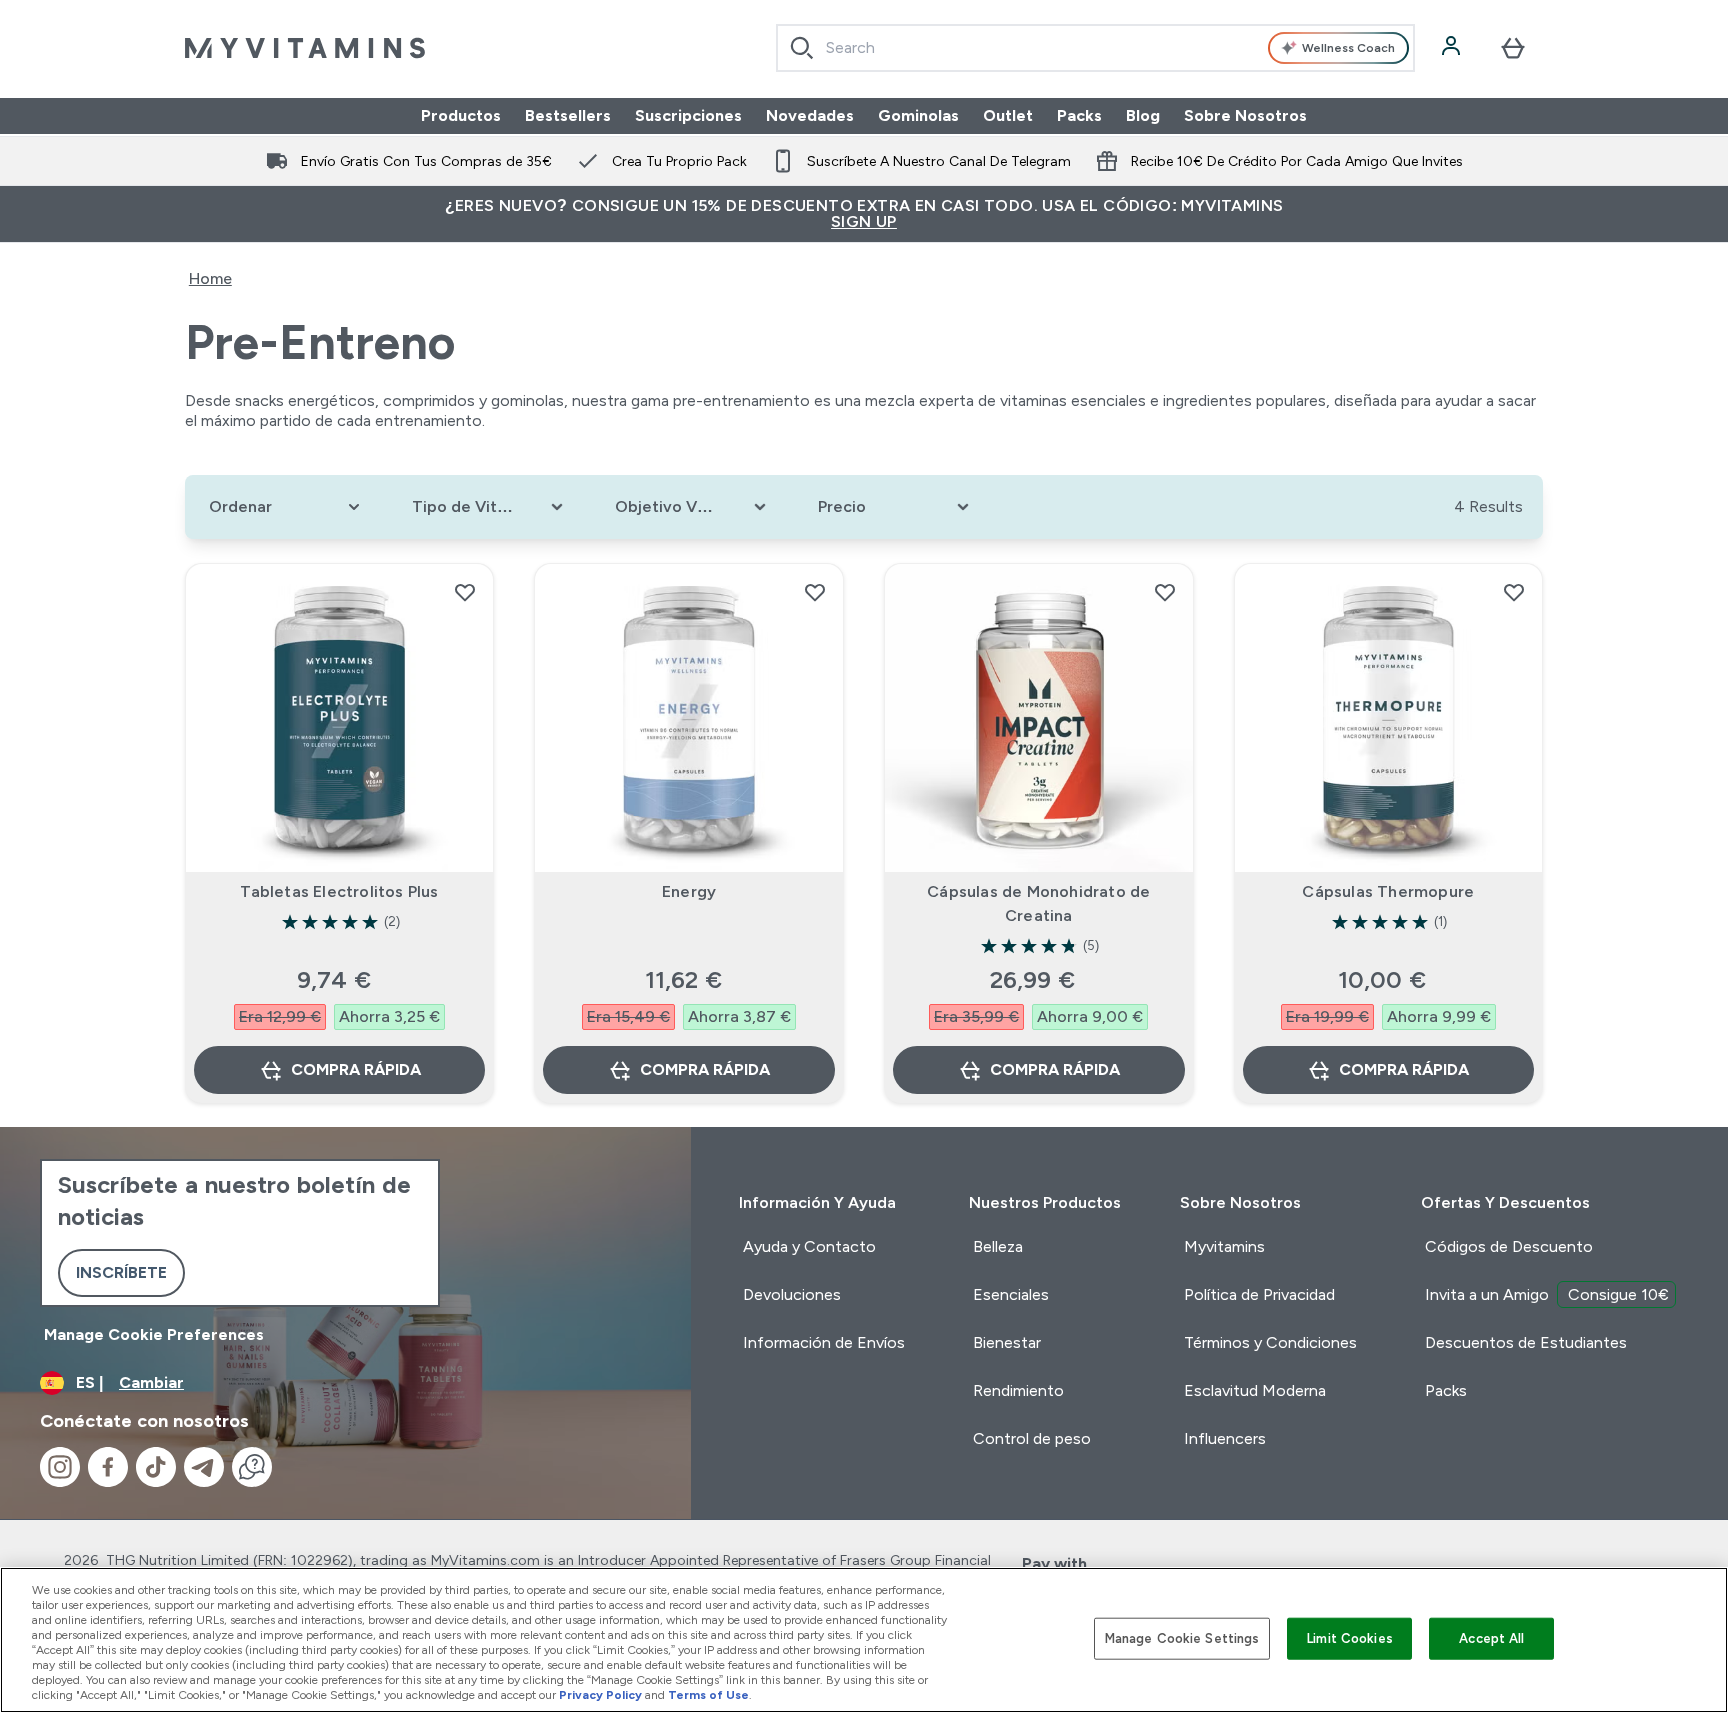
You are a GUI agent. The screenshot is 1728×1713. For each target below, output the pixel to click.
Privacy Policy (600, 1695)
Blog (1143, 115)
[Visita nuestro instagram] (60, 1467)
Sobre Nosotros (1245, 115)
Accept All (1491, 1638)
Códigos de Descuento (1509, 1246)
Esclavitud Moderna (1255, 1390)
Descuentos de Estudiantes (1526, 1342)
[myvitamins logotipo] (305, 48)
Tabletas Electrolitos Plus (339, 891)
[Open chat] (252, 1467)
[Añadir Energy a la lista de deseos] (815, 592)
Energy (689, 891)
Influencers (1225, 1438)
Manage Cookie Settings (1182, 1638)
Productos (461, 115)
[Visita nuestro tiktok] (156, 1467)
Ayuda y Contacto (809, 1246)
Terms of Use (708, 1695)
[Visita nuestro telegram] (204, 1467)
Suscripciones (688, 115)
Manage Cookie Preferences (154, 1334)
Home (210, 278)
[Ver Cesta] (1513, 48)
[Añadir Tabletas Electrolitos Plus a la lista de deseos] (465, 592)
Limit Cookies (1350, 1638)
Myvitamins (1224, 1246)
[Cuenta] (1453, 48)
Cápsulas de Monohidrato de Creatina (1038, 903)
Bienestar (1007, 1342)
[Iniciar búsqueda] (802, 48)
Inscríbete (121, 1272)
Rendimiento (1018, 1390)
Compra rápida (356, 1069)
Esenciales (1011, 1294)
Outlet (1008, 115)
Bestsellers (568, 115)
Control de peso (1032, 1438)
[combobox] (1095, 48)
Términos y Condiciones (1270, 1342)
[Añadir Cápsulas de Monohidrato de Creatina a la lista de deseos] (1165, 592)
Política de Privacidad (1259, 1294)
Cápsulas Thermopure (1388, 891)
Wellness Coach (1348, 48)
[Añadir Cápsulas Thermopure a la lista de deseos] (1514, 592)
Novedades (810, 115)
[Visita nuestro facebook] (108, 1467)
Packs (1079, 115)
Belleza (998, 1246)
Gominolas (918, 115)
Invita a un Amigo (1547, 1294)
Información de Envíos (824, 1342)
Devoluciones (792, 1294)
